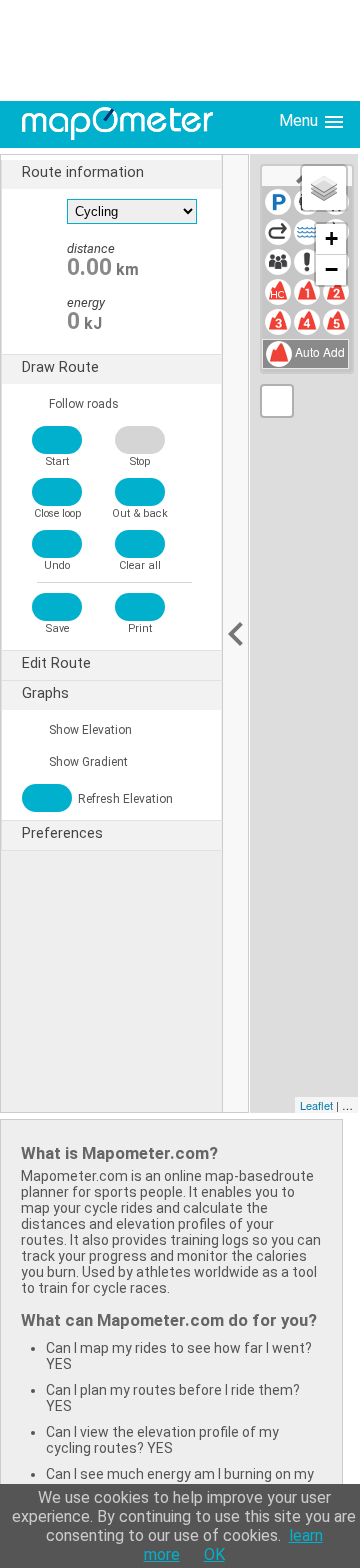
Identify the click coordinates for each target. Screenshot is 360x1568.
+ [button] (331, 238)
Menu (300, 120)
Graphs (45, 693)
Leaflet (316, 1105)
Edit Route (56, 663)
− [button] (331, 269)
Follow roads (82, 404)
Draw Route (60, 367)
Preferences (62, 833)
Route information (83, 172)
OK (214, 1554)
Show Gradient (87, 762)
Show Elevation (89, 730)
